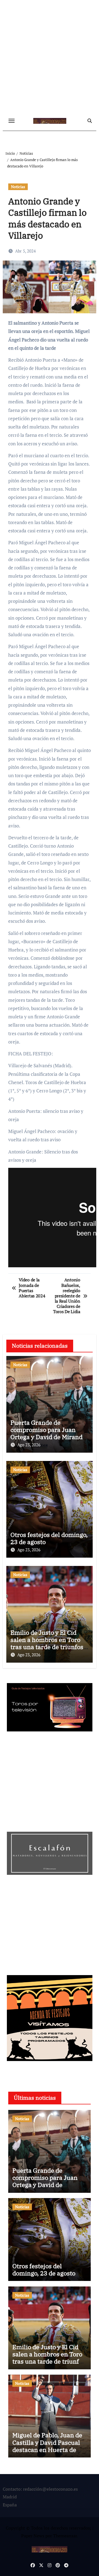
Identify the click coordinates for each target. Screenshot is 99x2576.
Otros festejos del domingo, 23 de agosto (49, 1538)
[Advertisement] (50, 58)
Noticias (18, 187)
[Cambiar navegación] (12, 121)
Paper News (33, 2536)
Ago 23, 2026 (29, 1445)
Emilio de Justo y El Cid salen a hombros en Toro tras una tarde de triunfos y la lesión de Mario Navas (49, 1643)
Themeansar (65, 2536)
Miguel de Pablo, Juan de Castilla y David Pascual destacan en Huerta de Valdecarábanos (47, 2446)
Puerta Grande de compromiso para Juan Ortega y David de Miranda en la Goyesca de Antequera (48, 1437)
